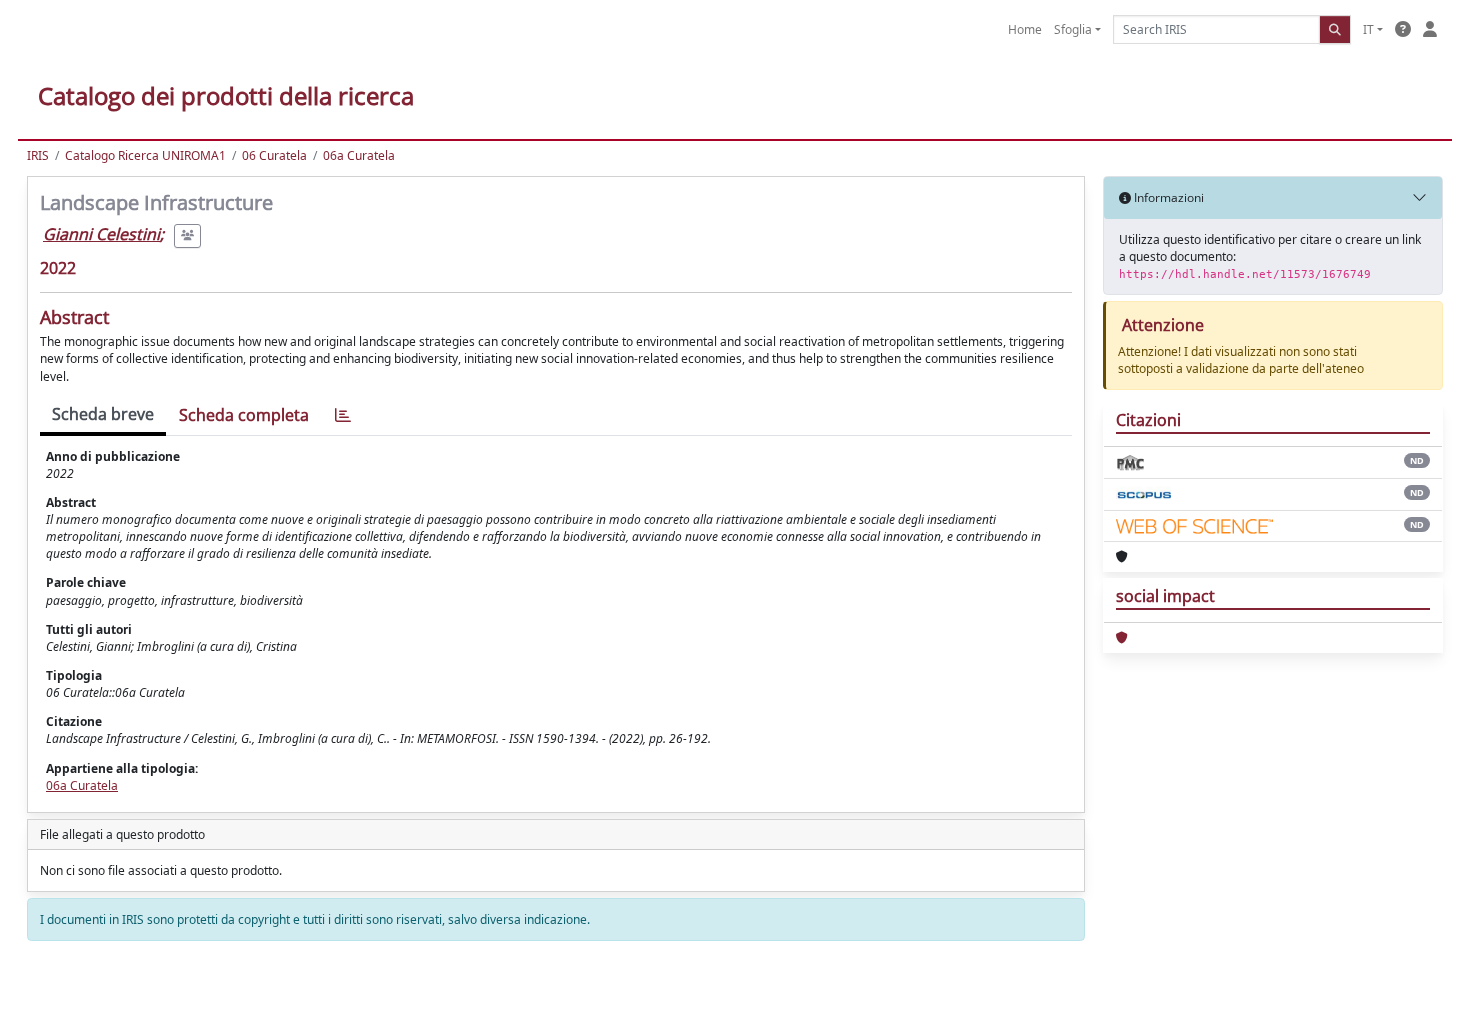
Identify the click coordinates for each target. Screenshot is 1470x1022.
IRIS (38, 155)
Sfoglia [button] (1073, 29)
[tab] (343, 415)
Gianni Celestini (101, 234)
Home (1025, 29)
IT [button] (1368, 29)
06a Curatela (359, 155)
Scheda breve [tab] (103, 414)
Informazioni (1167, 197)
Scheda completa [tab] (244, 415)
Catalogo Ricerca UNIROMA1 (145, 155)
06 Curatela (274, 155)
